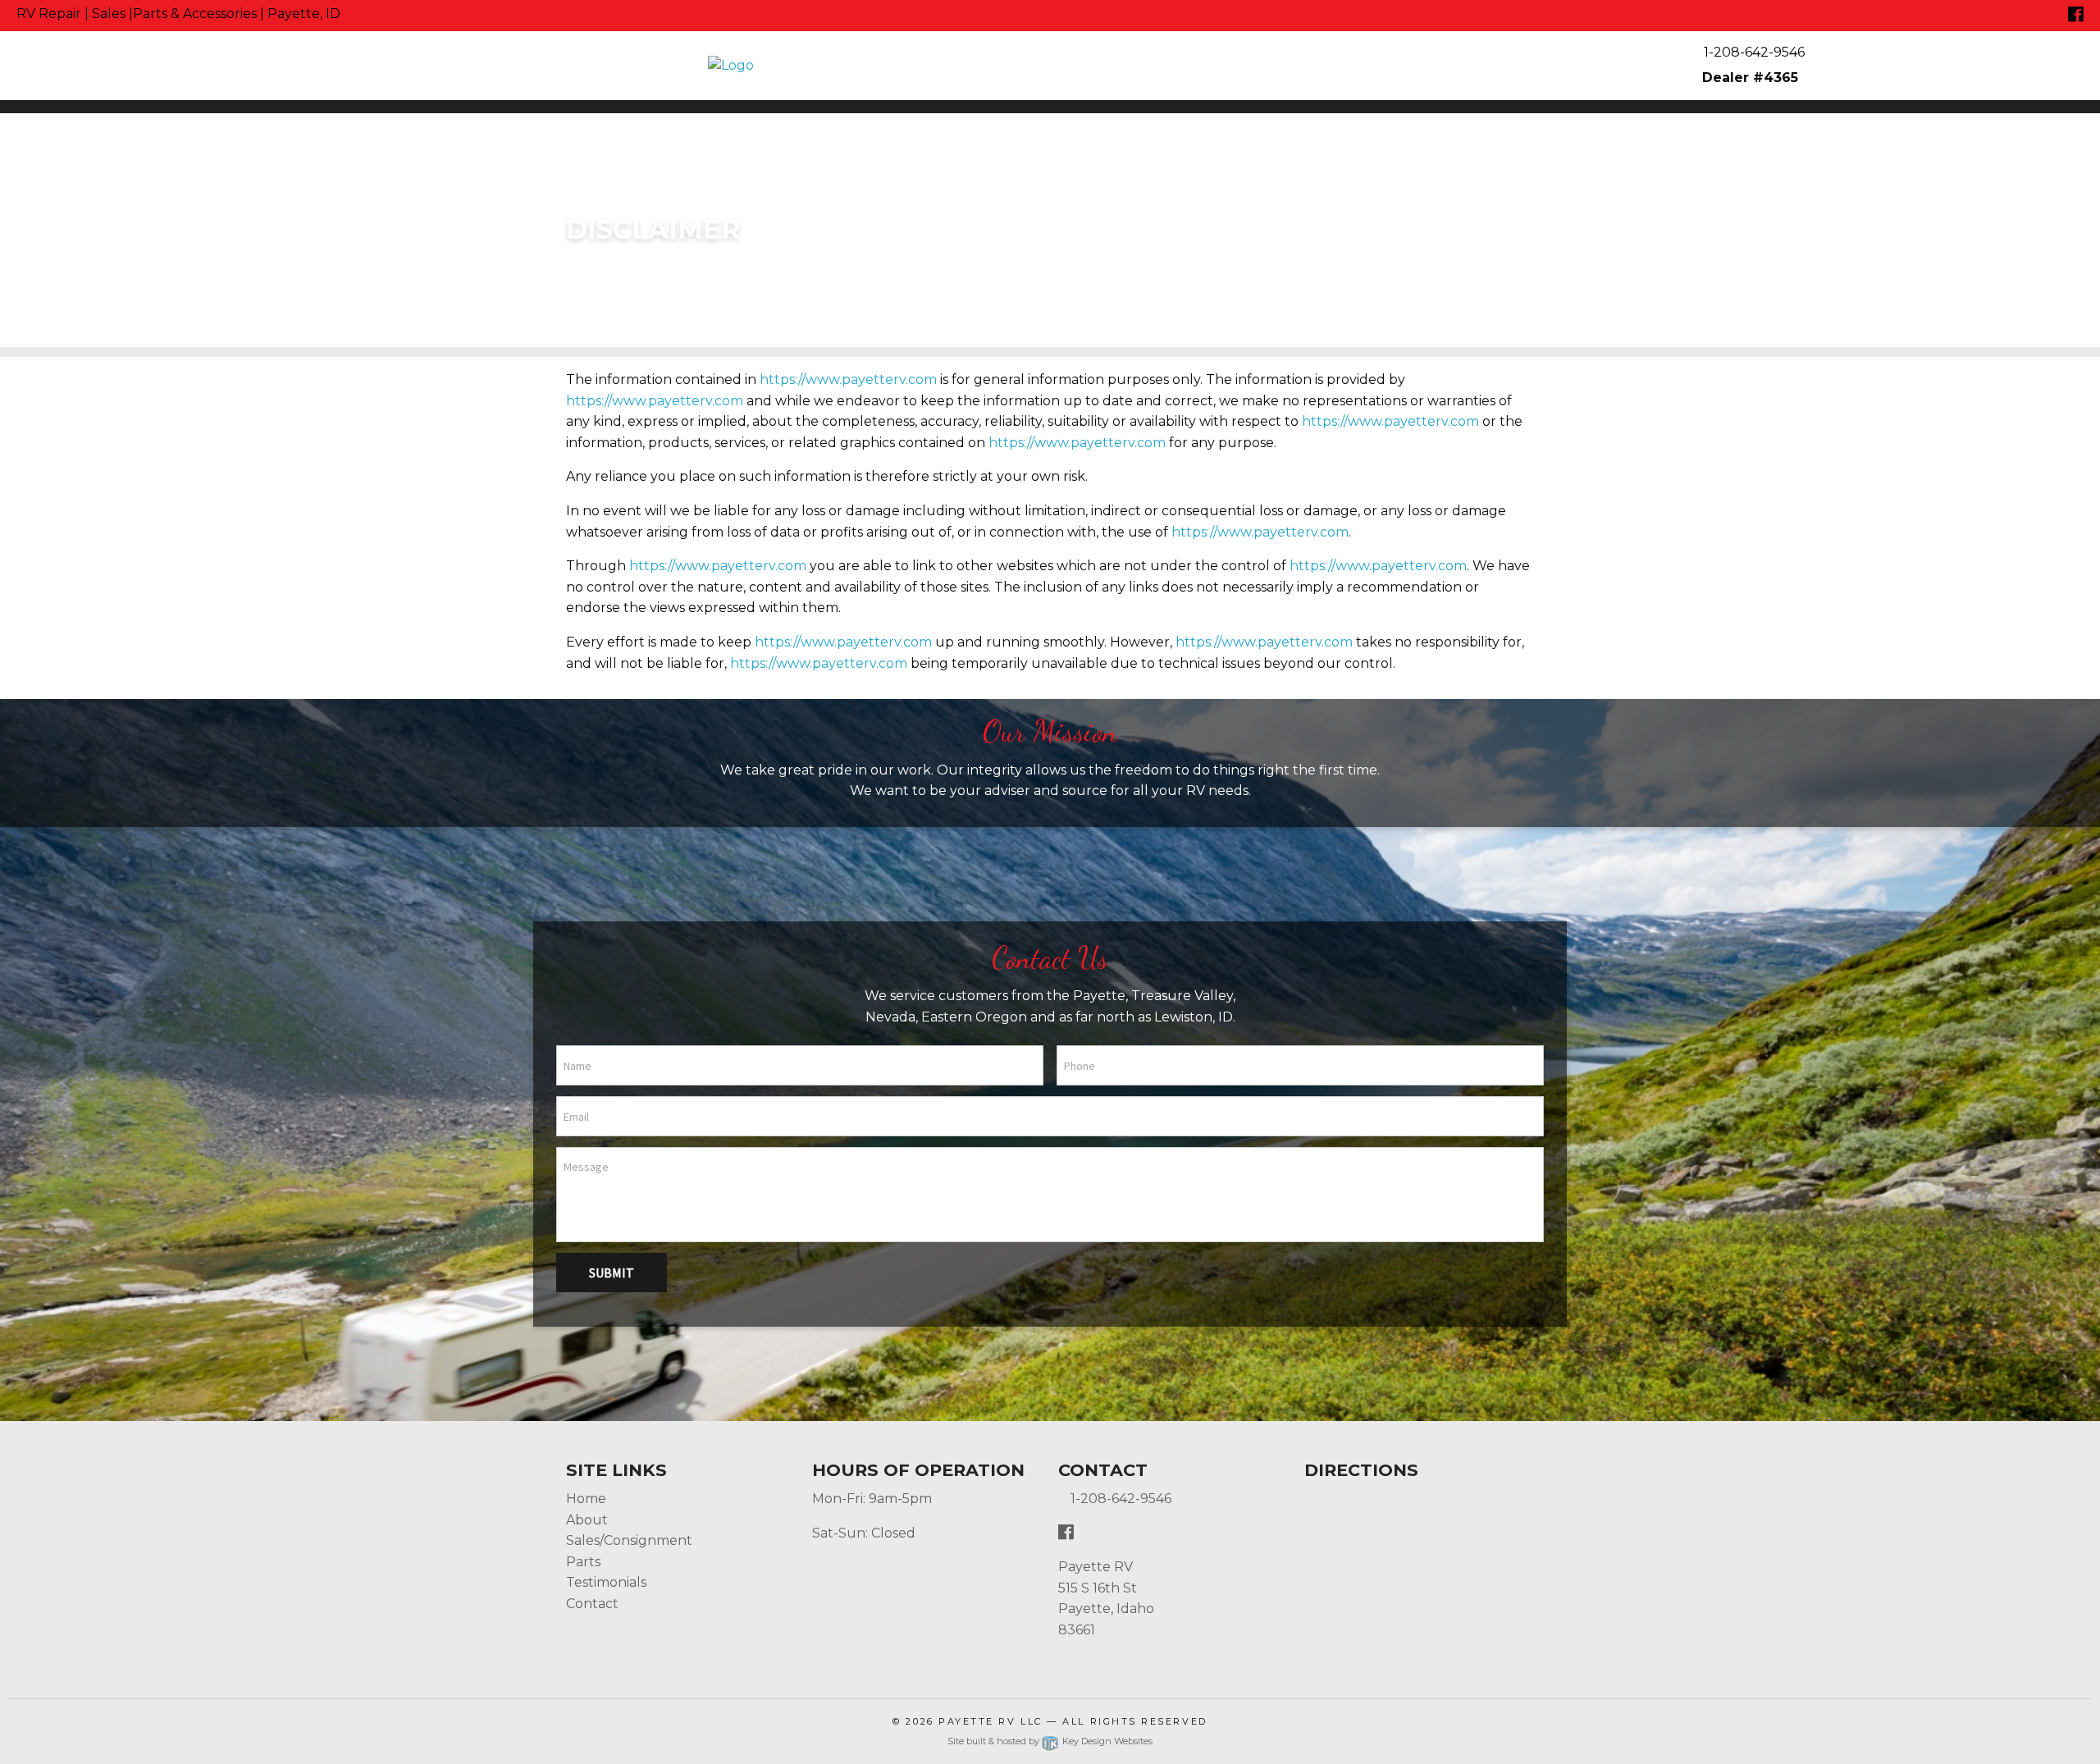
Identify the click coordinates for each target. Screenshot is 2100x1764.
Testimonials (606, 1582)
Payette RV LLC (991, 1721)
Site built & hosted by (1050, 1741)
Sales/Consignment (629, 1540)
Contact (592, 1604)
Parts (583, 1562)
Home (586, 1499)
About (587, 1520)
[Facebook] (2076, 15)
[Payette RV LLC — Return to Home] (1050, 66)
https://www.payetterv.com (848, 379)
